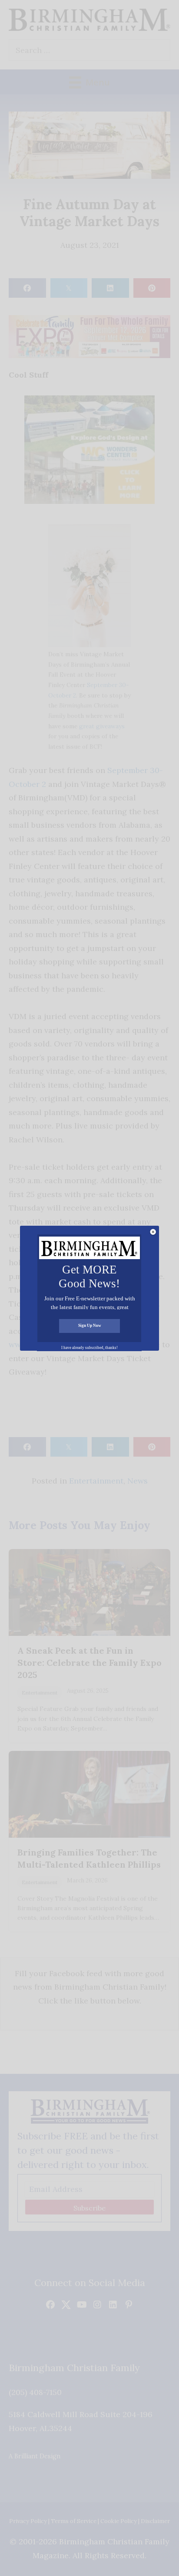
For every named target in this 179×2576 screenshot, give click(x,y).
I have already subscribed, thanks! (89, 1348)
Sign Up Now (90, 1326)
